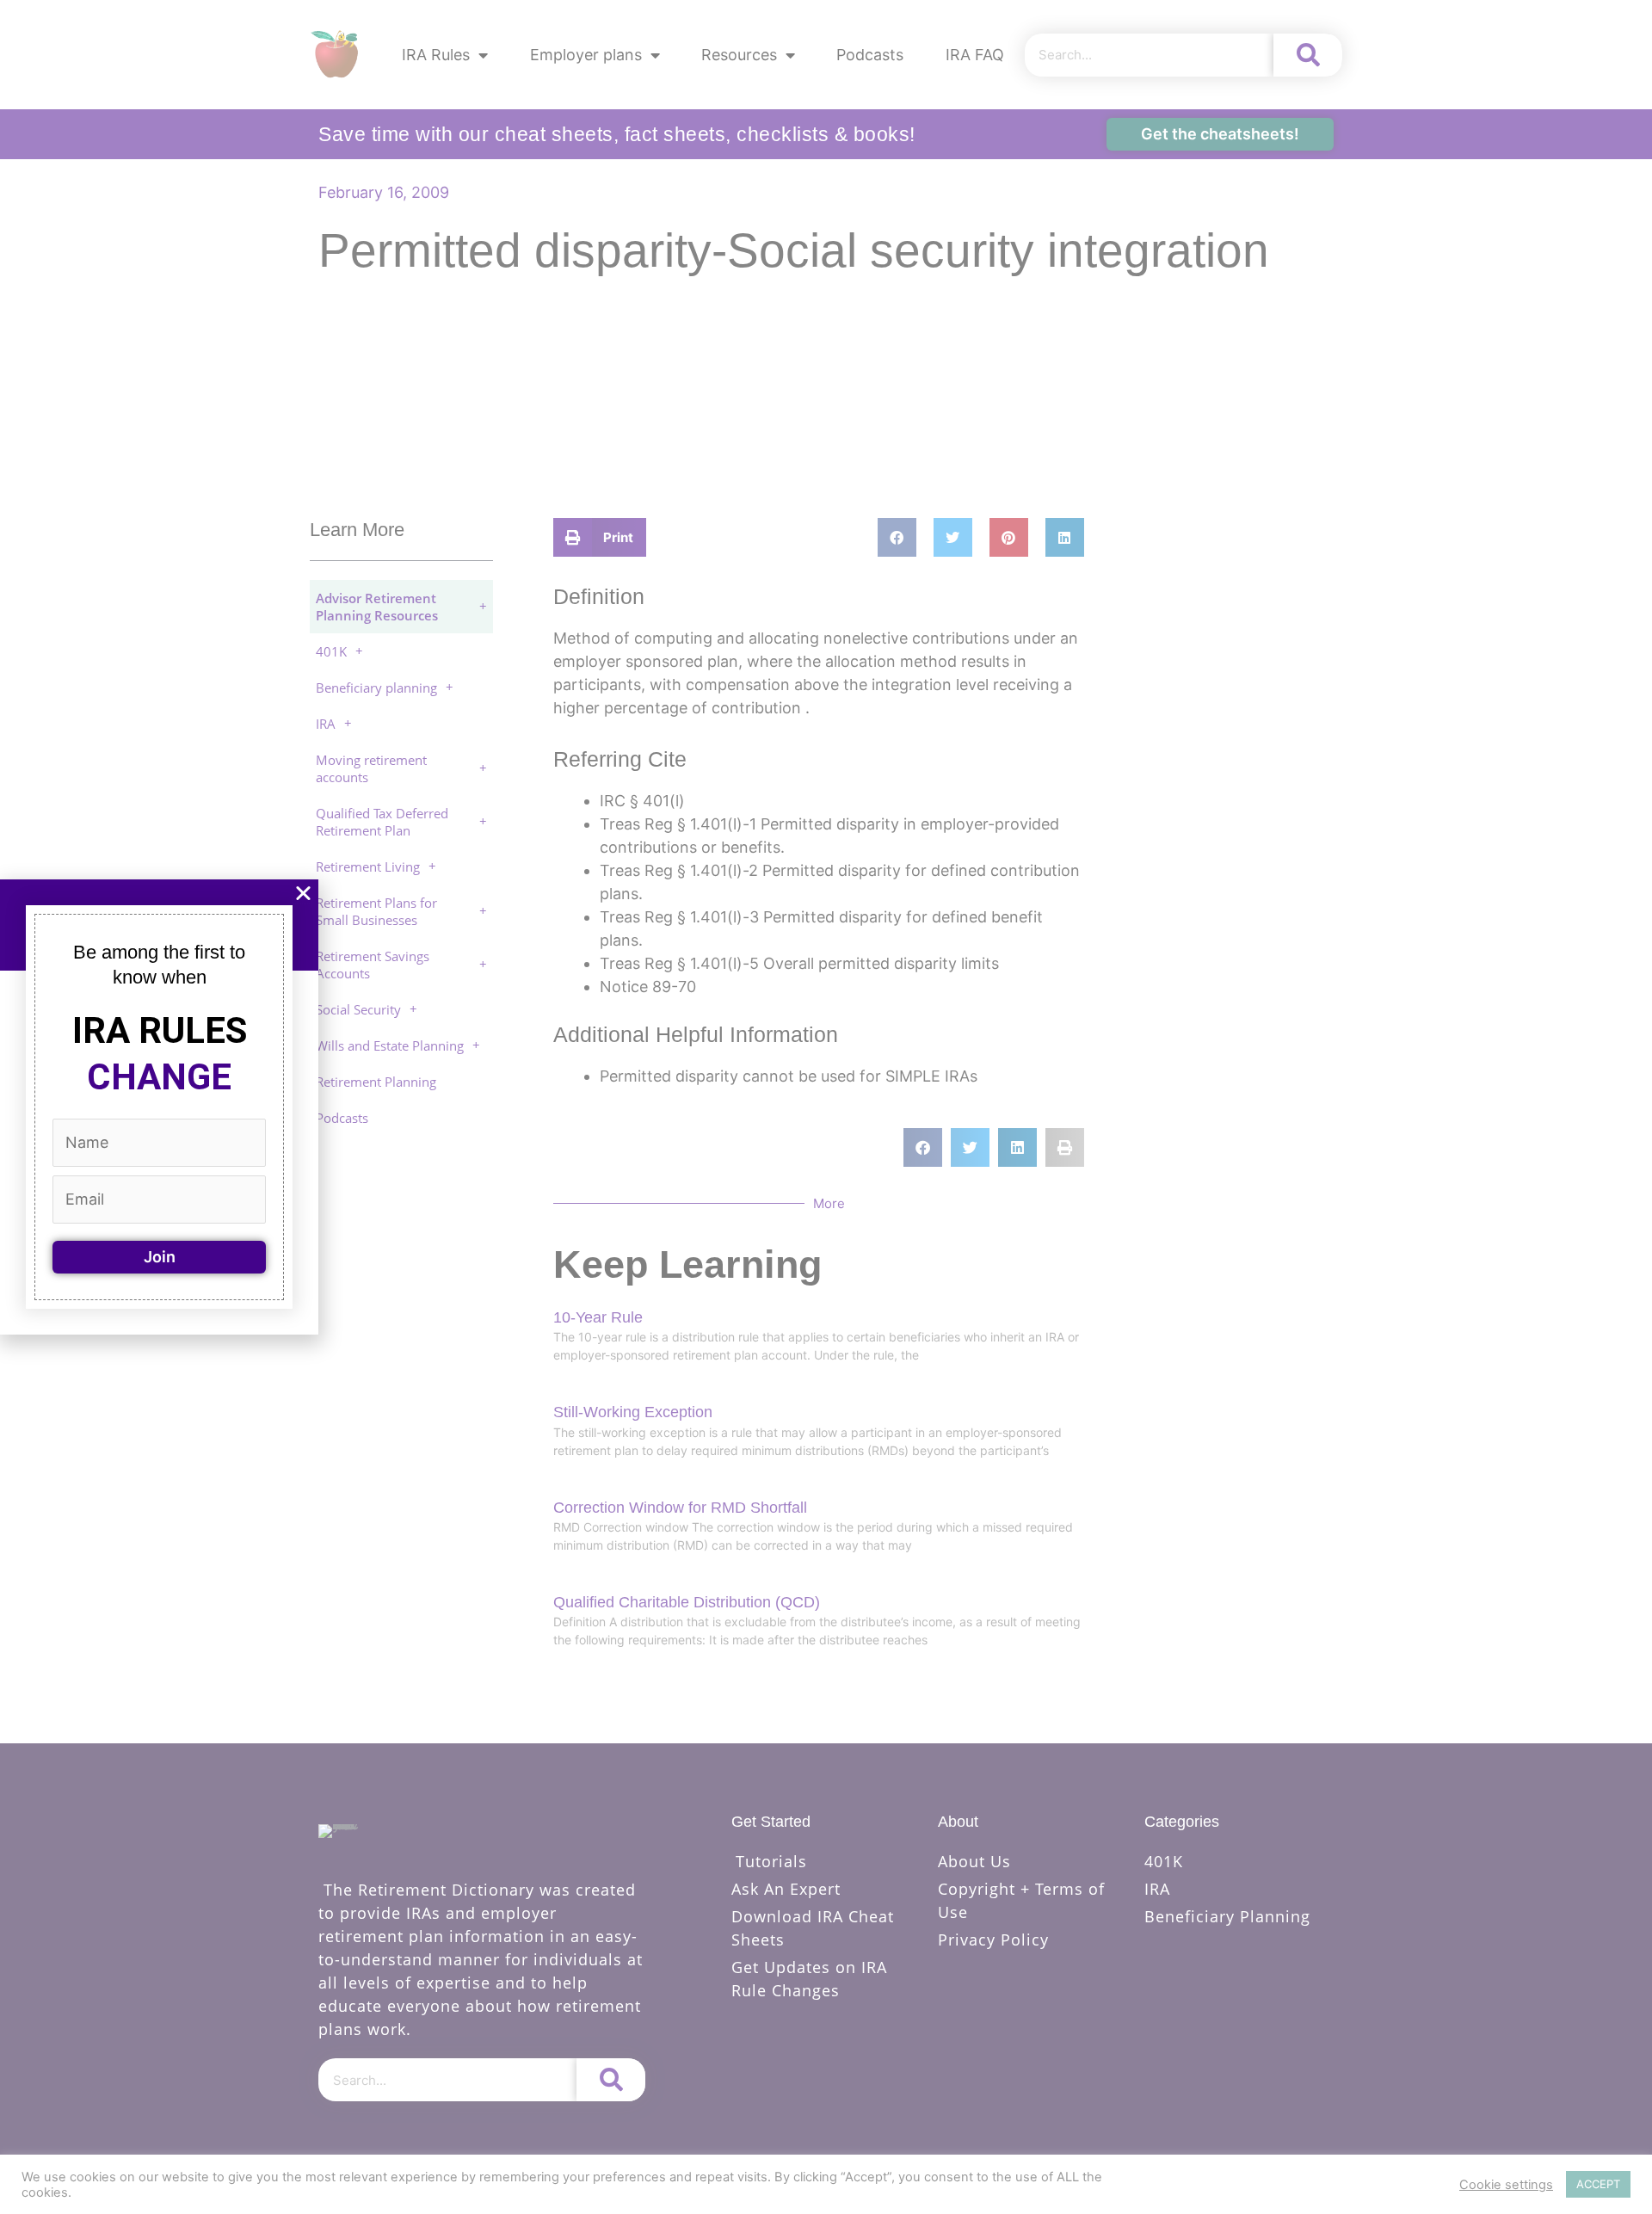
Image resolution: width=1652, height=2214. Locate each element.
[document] (826, 1107)
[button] (303, 893)
